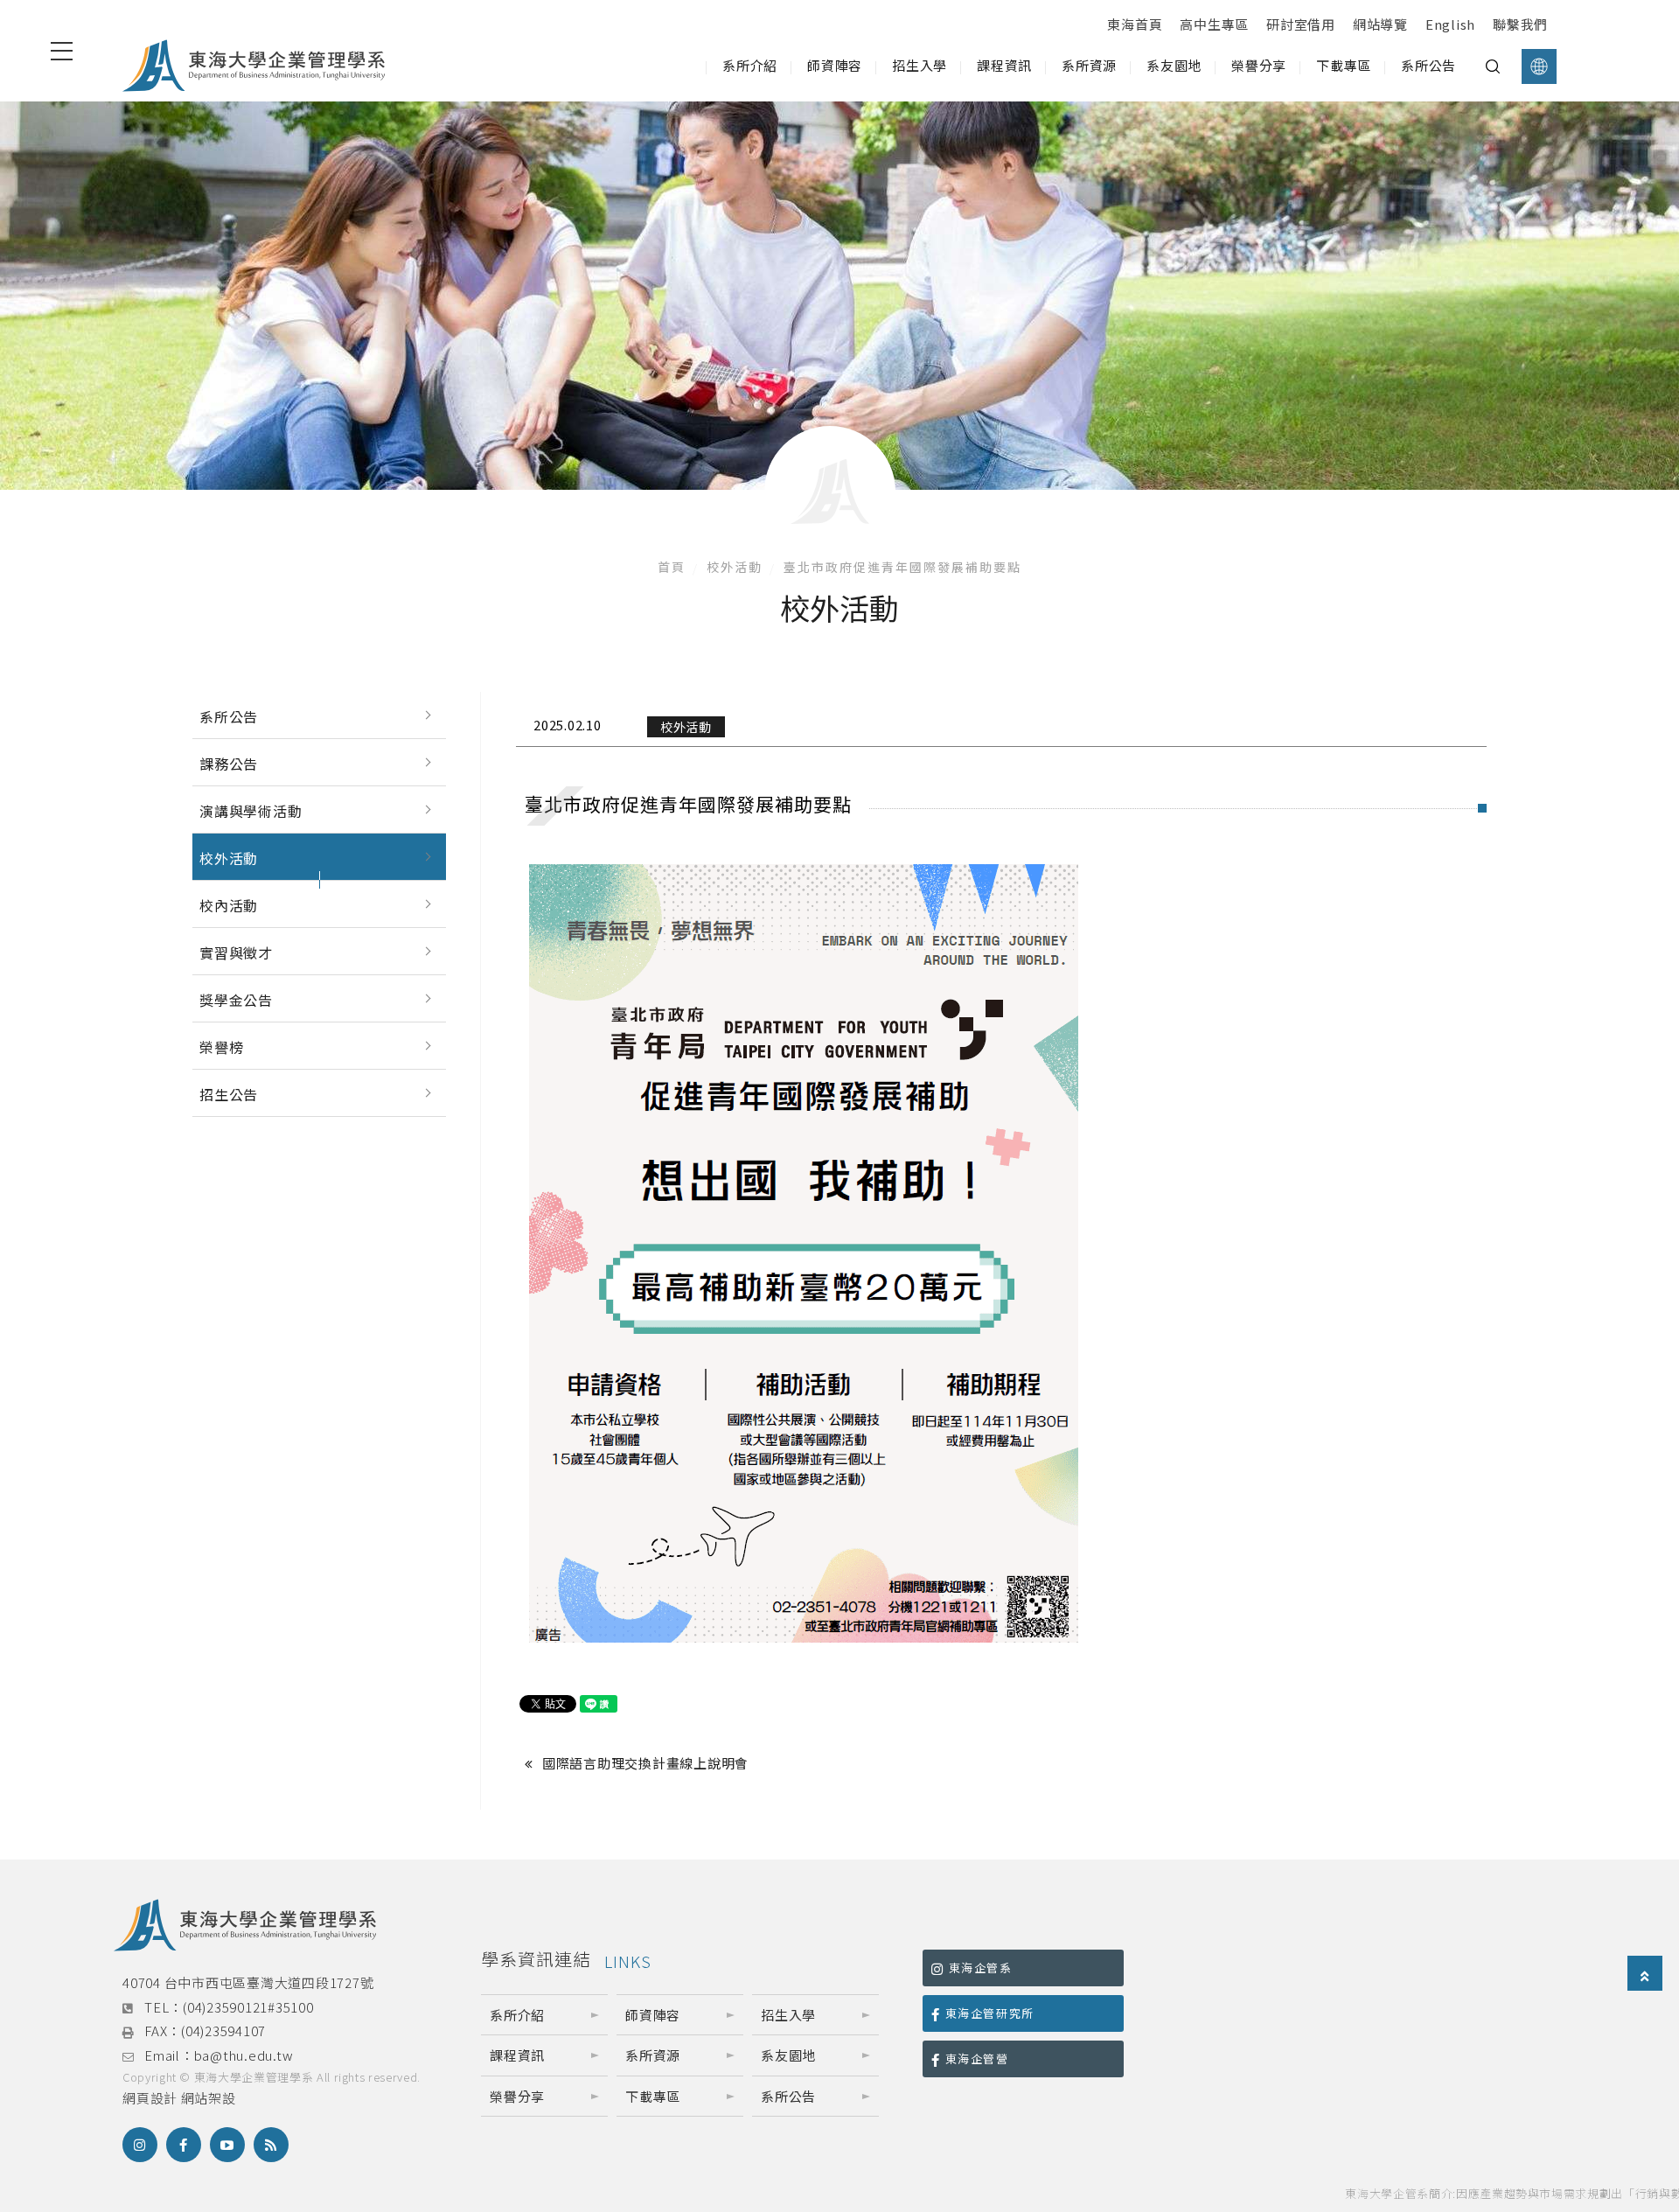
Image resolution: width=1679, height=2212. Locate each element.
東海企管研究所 (990, 2013)
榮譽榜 (221, 1047)
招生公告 (229, 1094)
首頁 (672, 567)
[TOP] (1645, 1975)
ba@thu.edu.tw (244, 2055)
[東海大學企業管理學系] (254, 66)
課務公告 (229, 764)
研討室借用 (1301, 24)
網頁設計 (150, 2098)
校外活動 (735, 567)
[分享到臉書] (184, 2145)
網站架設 (209, 2098)
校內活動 (229, 905)
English (1450, 24)
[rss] (271, 2145)
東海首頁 (1135, 24)
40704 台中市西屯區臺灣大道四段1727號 (248, 1982)
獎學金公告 (236, 1000)
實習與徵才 (236, 952)
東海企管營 (977, 2058)
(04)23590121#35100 (248, 2007)
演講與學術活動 (251, 811)
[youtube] (227, 2145)
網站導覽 (1380, 24)
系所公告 (229, 716)
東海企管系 (981, 1968)
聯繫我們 (1520, 24)
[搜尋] (1493, 66)
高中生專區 (1214, 24)
